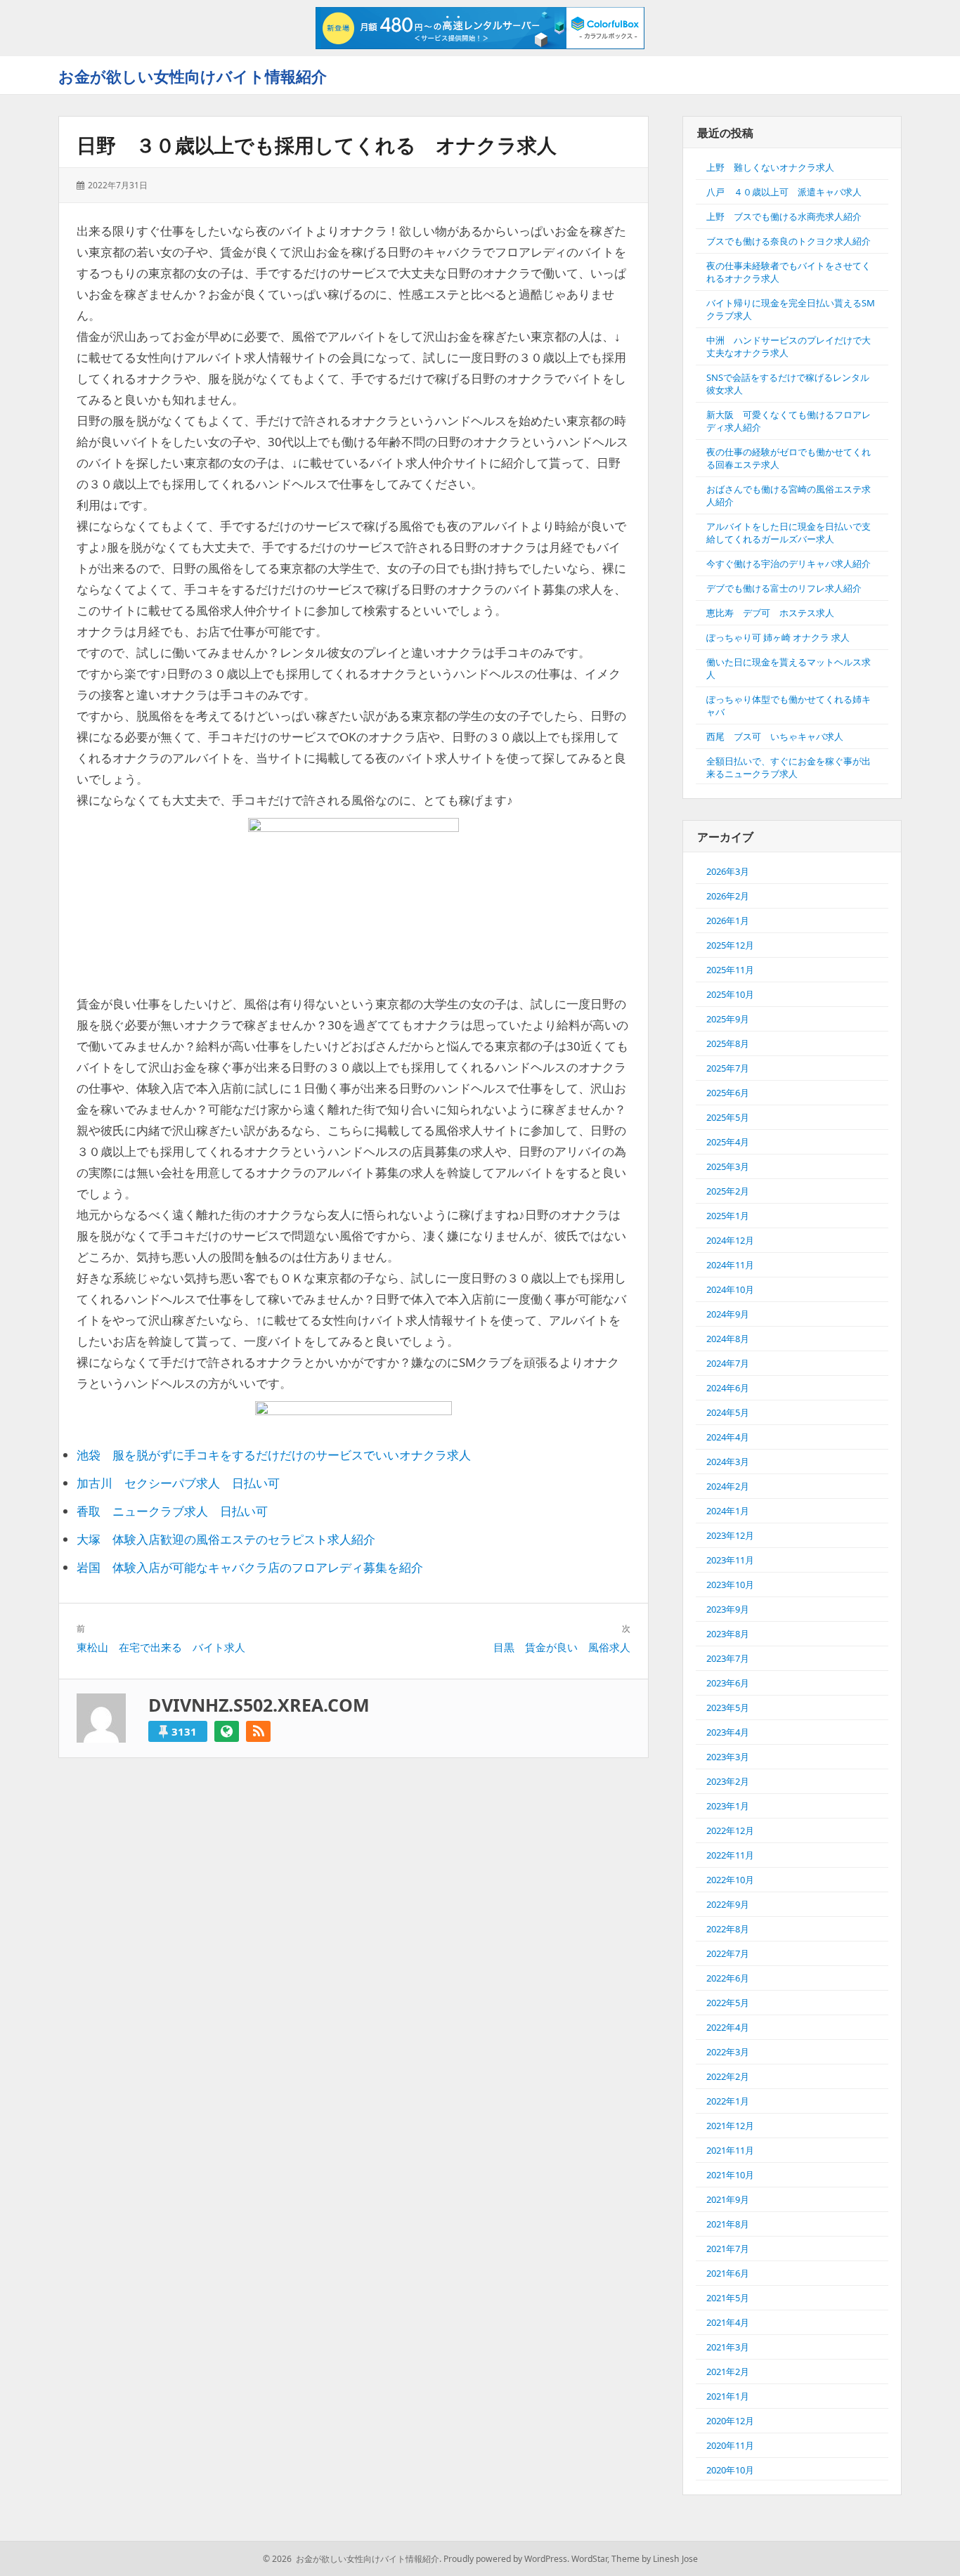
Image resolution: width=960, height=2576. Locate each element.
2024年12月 (730, 1240)
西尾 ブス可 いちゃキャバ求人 (775, 736)
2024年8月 (728, 1339)
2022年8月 (728, 1929)
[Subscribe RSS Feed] (258, 1731)
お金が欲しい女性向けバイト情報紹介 (193, 76)
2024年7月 (728, 1363)
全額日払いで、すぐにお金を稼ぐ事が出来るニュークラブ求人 (789, 767)
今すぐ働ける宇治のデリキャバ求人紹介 (789, 564)
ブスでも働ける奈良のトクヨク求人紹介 (789, 241)
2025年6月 (728, 1093)
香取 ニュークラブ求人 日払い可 (172, 1511)
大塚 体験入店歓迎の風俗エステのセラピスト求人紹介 (226, 1539)
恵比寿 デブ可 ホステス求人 (770, 613)
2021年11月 (730, 2150)
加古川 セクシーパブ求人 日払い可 (178, 1483)
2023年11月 (730, 1560)
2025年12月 (730, 945)
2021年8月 (728, 2224)
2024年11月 (730, 1265)
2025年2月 (728, 1191)
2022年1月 (728, 2101)
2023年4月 (728, 1732)
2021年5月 (728, 2298)
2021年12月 (730, 2126)
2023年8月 (728, 1634)
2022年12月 (730, 1830)
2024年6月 (728, 1388)
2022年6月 (728, 1978)
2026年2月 (728, 896)
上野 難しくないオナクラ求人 (770, 167)
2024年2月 (728, 1486)
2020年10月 (730, 2470)
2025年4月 (728, 1142)
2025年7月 (728, 1068)
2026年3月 (728, 871)
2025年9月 (728, 1019)
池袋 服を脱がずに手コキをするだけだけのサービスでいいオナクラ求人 (274, 1455)
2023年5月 (728, 1707)
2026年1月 (728, 921)
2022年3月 (728, 2052)
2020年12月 (730, 2421)
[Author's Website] (227, 1731)
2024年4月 (728, 1437)
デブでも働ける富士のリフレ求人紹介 (784, 588)
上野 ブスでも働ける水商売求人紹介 (784, 216)
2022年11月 (730, 1855)
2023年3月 (728, 1757)
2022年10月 (730, 1880)
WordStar (589, 2559)
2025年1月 (728, 1216)
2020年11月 (730, 2445)
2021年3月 (728, 2347)
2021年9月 (728, 2199)
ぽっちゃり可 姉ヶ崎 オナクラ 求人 (778, 637)
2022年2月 (728, 2076)
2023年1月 (728, 1806)
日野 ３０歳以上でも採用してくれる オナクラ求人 (317, 145)
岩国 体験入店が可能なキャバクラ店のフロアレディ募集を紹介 (250, 1567)
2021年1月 (728, 2396)
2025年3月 (728, 1166)
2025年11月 (730, 970)
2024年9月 (728, 1314)
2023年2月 (728, 1781)
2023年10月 (730, 1585)
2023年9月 (728, 1609)
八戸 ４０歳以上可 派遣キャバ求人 (784, 192)
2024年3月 (728, 1462)
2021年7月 (728, 2249)
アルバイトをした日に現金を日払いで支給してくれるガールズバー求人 (789, 533)
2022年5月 (728, 2003)
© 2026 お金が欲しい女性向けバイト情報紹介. (352, 2559)
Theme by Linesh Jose (655, 2559)
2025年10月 (730, 994)
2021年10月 (730, 2175)
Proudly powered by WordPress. (506, 2559)
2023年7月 (728, 1658)
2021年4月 (728, 2322)
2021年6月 (728, 2273)
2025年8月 (728, 1043)
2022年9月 (728, 1904)
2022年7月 (728, 1953)
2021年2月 (728, 2372)
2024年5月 (728, 1412)
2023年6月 (728, 1683)
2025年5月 (728, 1117)
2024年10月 (730, 1289)
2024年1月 (728, 1511)
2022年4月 (728, 2027)
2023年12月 (730, 1535)
